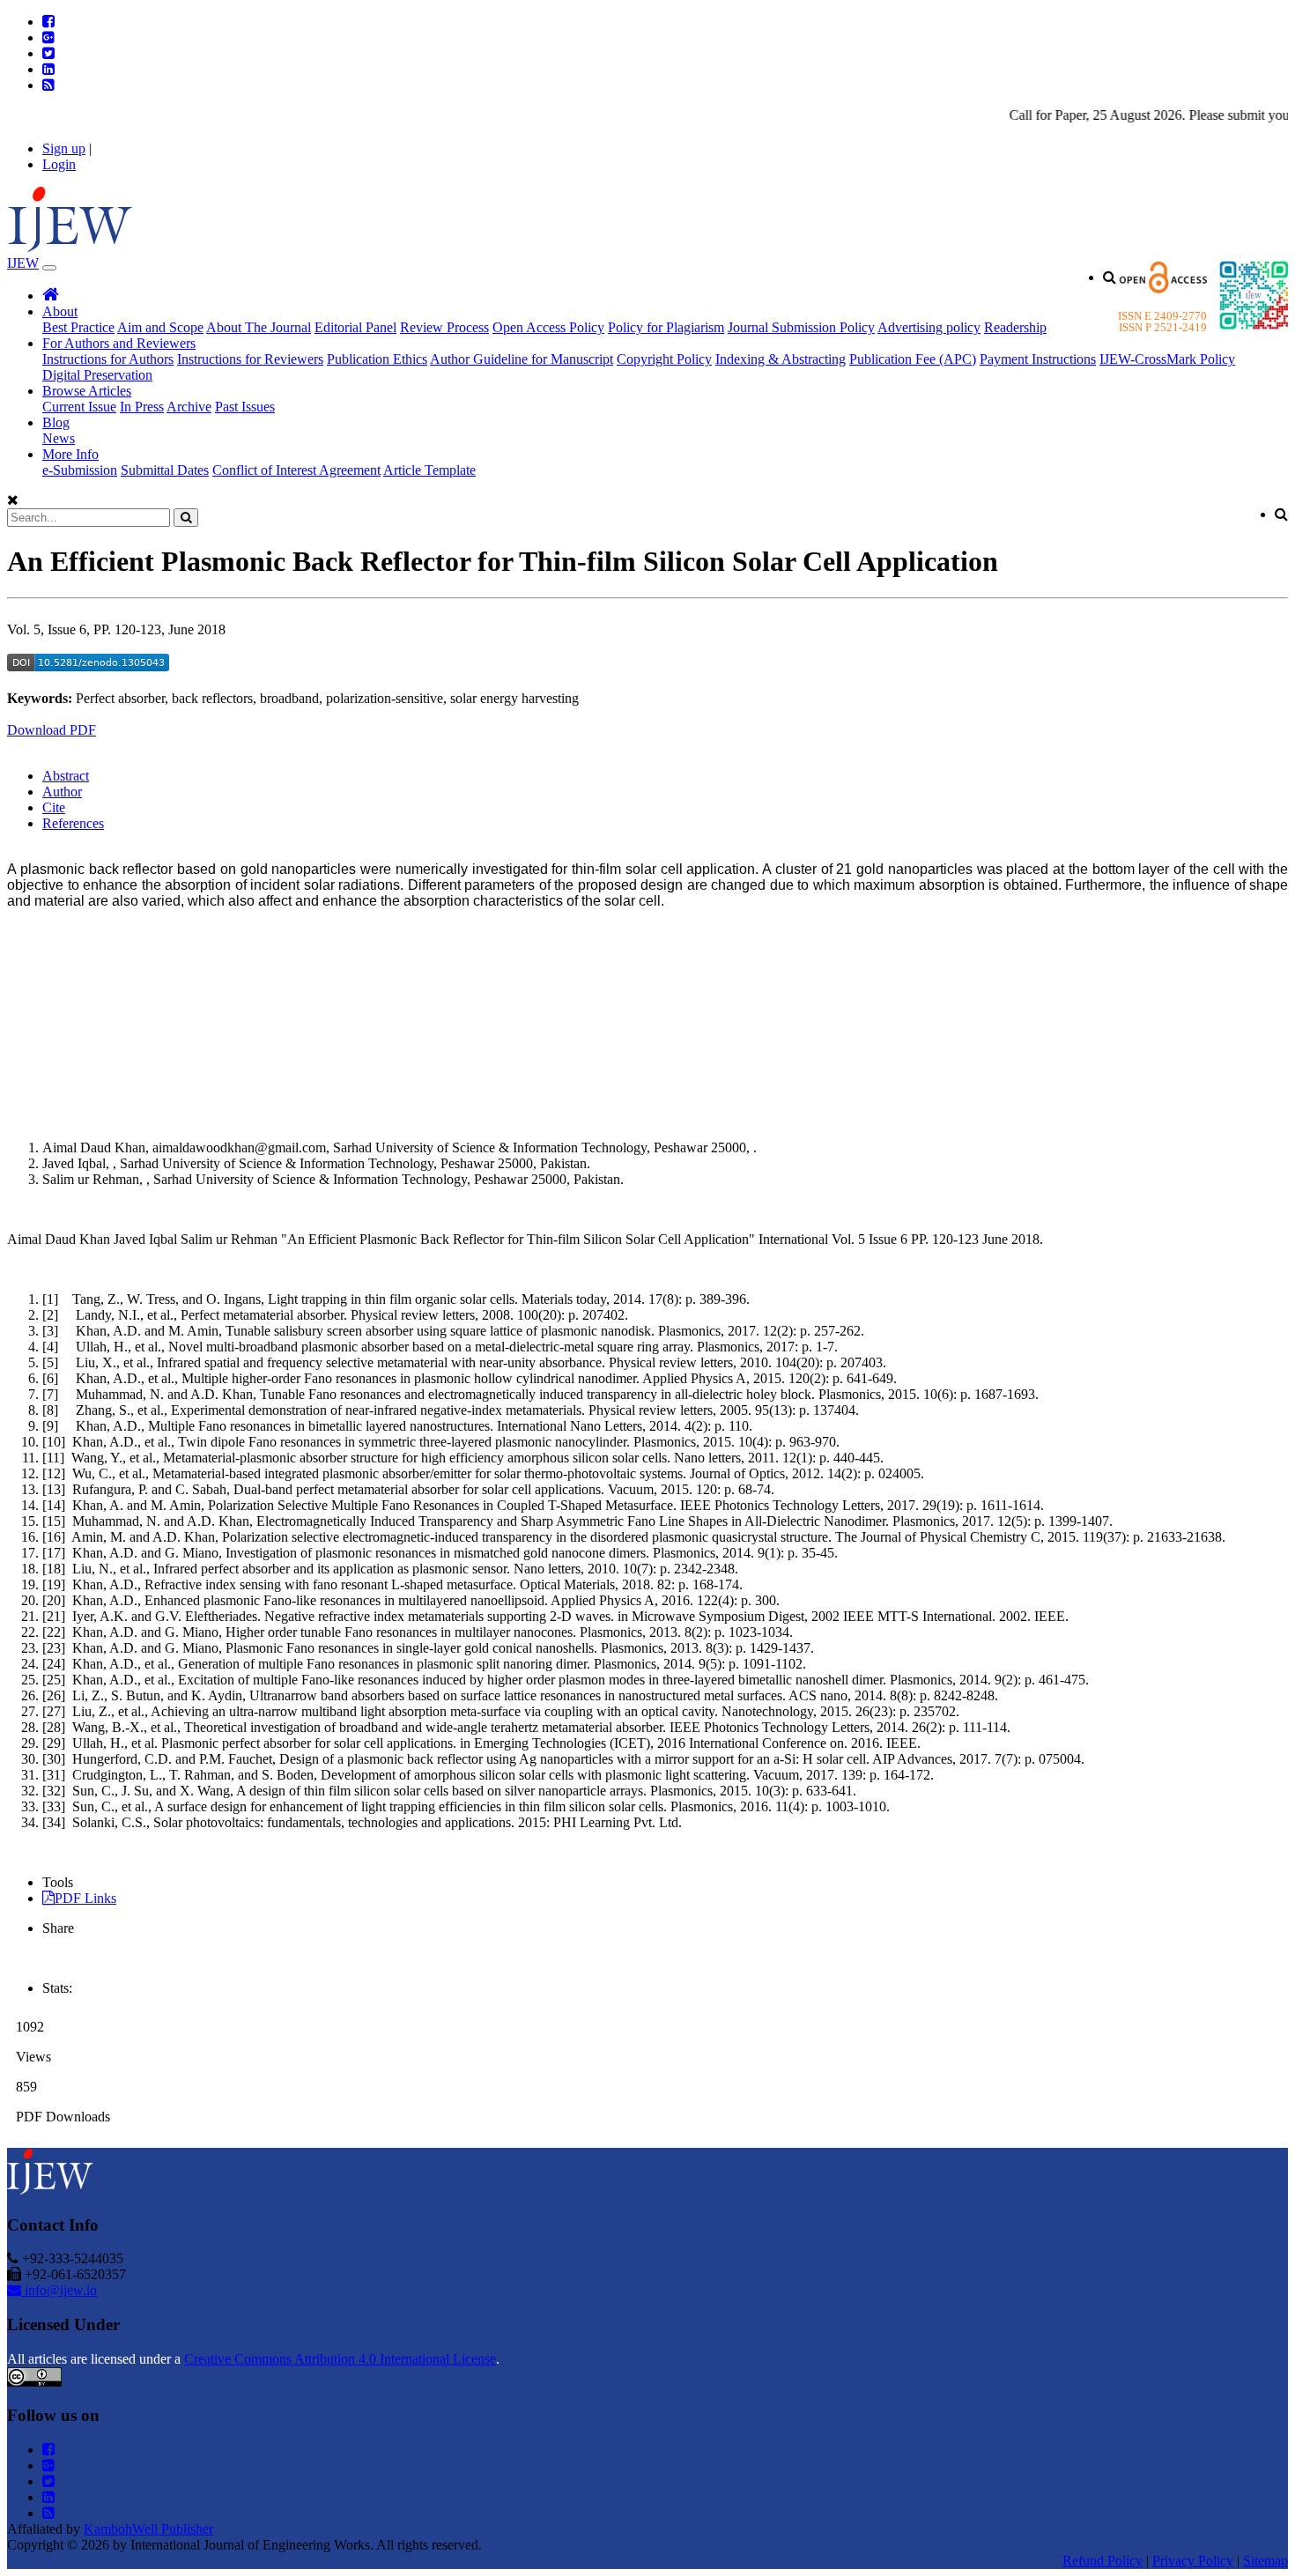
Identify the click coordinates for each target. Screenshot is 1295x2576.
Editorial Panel (355, 327)
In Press (142, 407)
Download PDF (52, 730)
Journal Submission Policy (801, 327)
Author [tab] (62, 792)
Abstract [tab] (66, 776)
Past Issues (245, 407)
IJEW (23, 263)
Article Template (429, 470)
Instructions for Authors (108, 359)
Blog (56, 422)
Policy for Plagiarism (666, 327)
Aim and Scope (160, 327)
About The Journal (259, 327)
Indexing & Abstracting (781, 359)
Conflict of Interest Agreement (296, 470)
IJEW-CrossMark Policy (1167, 359)
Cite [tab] (54, 807)
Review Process (444, 327)
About (60, 311)
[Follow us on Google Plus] (48, 37)
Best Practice (78, 327)
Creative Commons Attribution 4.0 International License (340, 2359)
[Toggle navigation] (49, 268)
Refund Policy (1103, 2561)
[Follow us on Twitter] (48, 53)
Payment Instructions (1038, 359)
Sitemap (1265, 2561)
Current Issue (79, 407)
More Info (70, 454)
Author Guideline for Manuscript (522, 359)
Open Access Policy (548, 327)
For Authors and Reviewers (119, 343)
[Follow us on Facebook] (48, 22)
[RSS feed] (48, 85)
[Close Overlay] (13, 500)
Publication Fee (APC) (913, 359)
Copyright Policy (664, 359)
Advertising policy (929, 327)
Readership (1015, 327)
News (59, 438)
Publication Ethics (377, 359)
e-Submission (80, 470)
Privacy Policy (1193, 2561)
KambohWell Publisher (148, 2529)
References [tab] (73, 823)
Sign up (64, 148)
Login (59, 164)
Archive (189, 407)
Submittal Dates (165, 470)
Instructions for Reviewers (250, 359)
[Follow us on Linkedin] (48, 69)
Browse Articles (87, 391)
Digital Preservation (97, 375)
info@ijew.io (59, 2290)
